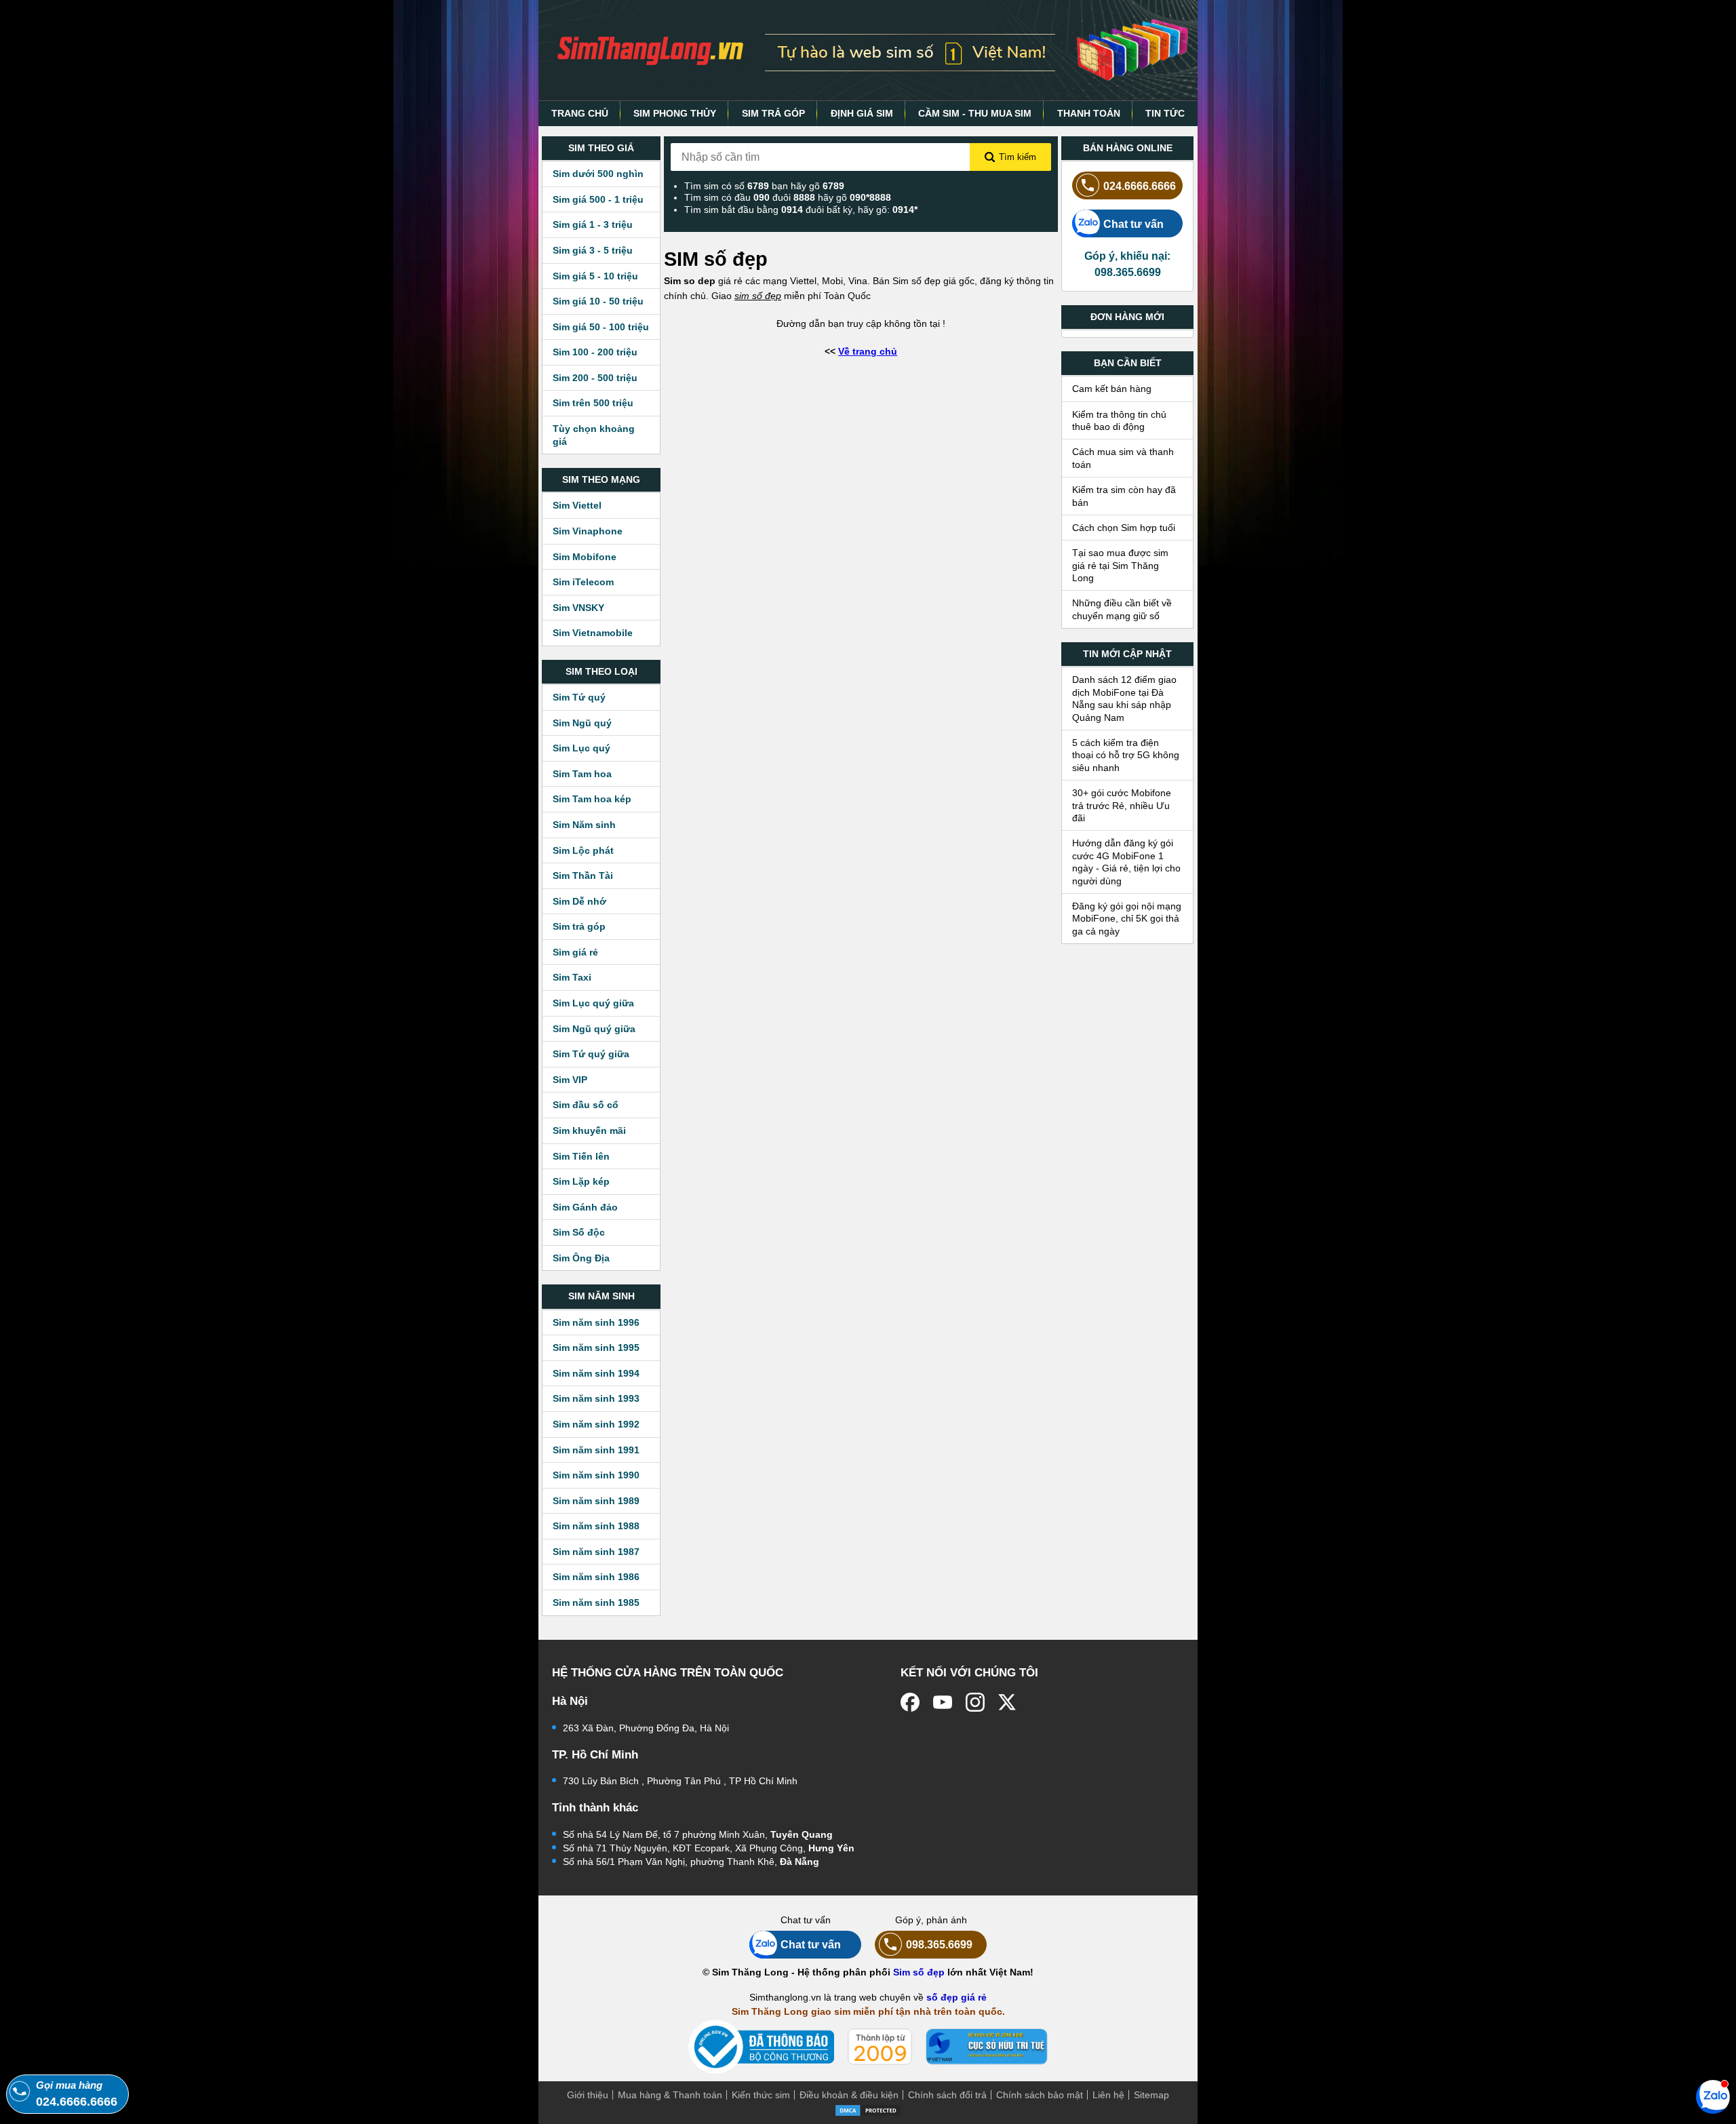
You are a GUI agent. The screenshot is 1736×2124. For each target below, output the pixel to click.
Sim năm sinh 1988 (596, 1526)
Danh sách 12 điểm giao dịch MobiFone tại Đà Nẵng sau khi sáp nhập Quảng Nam (1124, 698)
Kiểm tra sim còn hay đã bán (1124, 496)
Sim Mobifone (585, 557)
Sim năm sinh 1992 (596, 1424)
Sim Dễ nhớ (579, 901)
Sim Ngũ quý (582, 723)
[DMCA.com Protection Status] (868, 2109)
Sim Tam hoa (582, 774)
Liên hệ (1108, 2095)
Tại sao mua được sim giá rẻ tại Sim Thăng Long (1120, 565)
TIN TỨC (1165, 113)
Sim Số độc (579, 1232)
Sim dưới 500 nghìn (598, 174)
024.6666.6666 (1140, 186)
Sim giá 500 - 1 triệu (598, 199)
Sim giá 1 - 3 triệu (593, 224)
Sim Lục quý (581, 748)
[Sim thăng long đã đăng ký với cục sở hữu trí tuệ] (987, 2047)
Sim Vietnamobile (593, 633)
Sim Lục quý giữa (593, 1003)
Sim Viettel (577, 505)
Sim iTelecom (583, 582)
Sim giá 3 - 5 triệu (593, 250)
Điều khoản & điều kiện (849, 2095)
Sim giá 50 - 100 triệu (601, 327)
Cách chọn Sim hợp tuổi (1124, 528)
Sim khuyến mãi (589, 1130)
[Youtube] (943, 1702)
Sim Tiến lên (581, 1156)
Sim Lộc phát (583, 850)
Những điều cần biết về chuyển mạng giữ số (1122, 609)
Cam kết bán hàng (1112, 389)
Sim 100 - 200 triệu (595, 352)
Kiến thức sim (761, 2095)
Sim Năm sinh (584, 825)
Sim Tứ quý (579, 697)
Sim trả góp (579, 926)
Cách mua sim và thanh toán (1123, 458)
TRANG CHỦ (580, 113)
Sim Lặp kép (581, 1181)
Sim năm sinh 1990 (596, 1475)
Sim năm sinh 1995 (596, 1348)
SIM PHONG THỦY (675, 113)
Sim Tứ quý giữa (591, 1054)
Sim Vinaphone (588, 531)
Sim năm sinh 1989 (596, 1501)
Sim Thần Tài (583, 876)
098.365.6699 (939, 1944)
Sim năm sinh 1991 (596, 1450)
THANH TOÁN (1089, 113)
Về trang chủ (868, 351)
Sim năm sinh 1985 (596, 1602)
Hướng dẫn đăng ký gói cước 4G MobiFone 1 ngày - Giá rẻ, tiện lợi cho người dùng (1126, 862)
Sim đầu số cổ (586, 1105)
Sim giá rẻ (575, 952)
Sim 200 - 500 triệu (595, 378)
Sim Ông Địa (581, 1258)
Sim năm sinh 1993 (596, 1398)
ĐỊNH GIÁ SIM (862, 113)
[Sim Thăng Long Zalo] (1713, 2096)
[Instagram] (975, 1702)
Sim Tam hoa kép (592, 799)
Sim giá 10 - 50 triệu (598, 301)
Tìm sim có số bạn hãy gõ (764, 186)
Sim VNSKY (578, 608)
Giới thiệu (588, 2095)
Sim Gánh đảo (585, 1207)
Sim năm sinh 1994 (596, 1373)
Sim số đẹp (919, 1972)
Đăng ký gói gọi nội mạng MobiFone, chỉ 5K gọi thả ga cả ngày (1127, 919)
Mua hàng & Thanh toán (670, 2095)
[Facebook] (910, 1702)
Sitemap (1151, 2095)
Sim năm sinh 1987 (596, 1552)
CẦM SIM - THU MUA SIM (975, 113)
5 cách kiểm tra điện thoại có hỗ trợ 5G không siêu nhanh (1126, 755)
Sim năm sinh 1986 (596, 1577)
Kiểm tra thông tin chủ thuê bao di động (1119, 420)
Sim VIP (570, 1080)
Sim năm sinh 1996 (596, 1322)
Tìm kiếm (1018, 157)
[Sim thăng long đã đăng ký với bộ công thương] (761, 2047)
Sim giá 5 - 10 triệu (595, 276)
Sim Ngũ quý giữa (594, 1029)
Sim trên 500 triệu (593, 403)
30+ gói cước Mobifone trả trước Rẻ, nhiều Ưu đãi (1122, 805)
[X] (1008, 1702)
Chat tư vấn (1133, 224)
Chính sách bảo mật (1040, 2095)
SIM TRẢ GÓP (773, 113)
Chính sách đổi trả (947, 2095)
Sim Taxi (572, 977)
